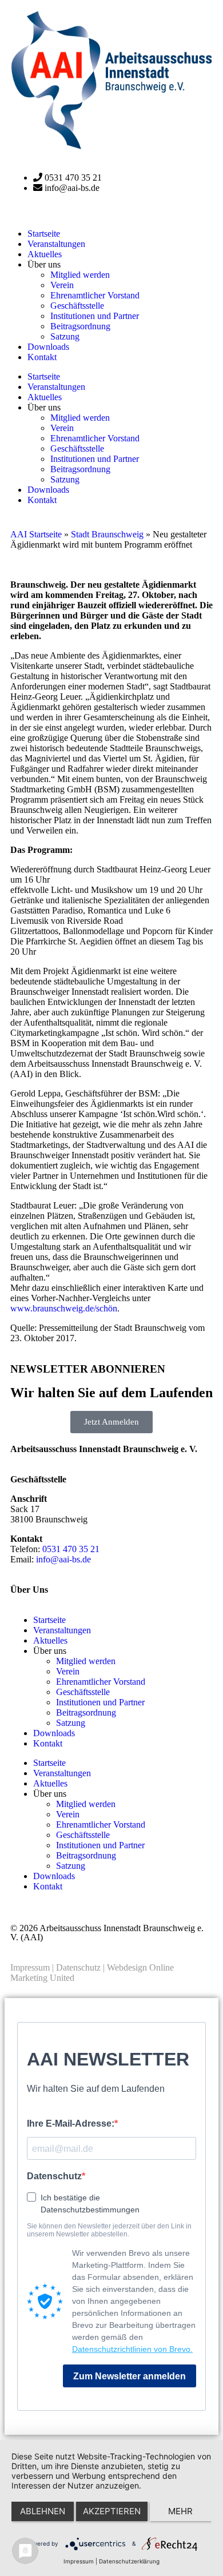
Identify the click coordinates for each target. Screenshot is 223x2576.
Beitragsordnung (80, 326)
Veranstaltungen (56, 244)
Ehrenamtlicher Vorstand (95, 295)
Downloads (48, 347)
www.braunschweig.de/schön (64, 1308)
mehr (180, 2511)
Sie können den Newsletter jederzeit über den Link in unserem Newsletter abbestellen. (109, 2230)
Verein (62, 285)
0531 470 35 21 (71, 1549)
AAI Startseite (36, 534)
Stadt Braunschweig (107, 534)
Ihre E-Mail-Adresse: (71, 2124)
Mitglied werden (80, 275)
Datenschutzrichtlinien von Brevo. (132, 2349)
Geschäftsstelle (77, 306)
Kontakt (42, 357)
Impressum (30, 1967)
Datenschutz (78, 1967)
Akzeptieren (112, 2511)
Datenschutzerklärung (129, 2561)
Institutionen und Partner (95, 316)
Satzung (65, 336)
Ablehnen (43, 2511)
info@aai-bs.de (63, 1559)
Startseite (44, 234)
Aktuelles (45, 254)
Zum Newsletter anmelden (130, 2376)
